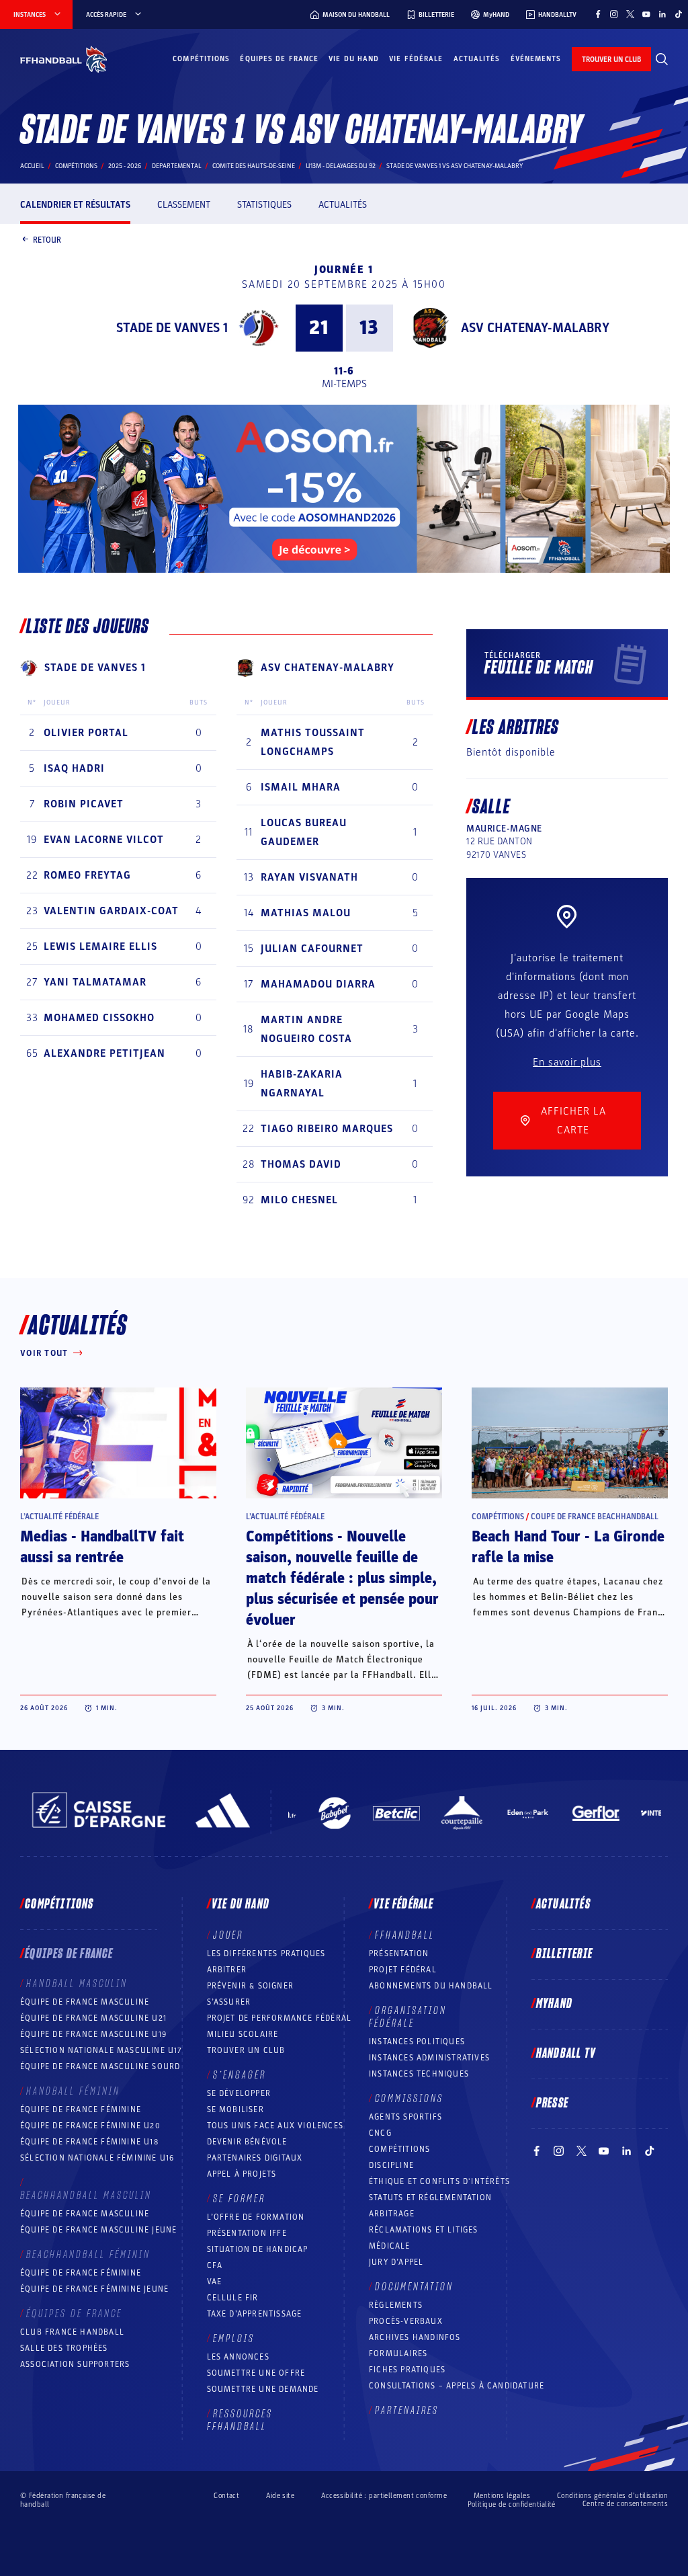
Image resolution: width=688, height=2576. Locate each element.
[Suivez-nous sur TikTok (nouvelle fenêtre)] (679, 14)
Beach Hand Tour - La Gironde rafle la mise (568, 1547)
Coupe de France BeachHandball (595, 1517)
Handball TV (566, 2054)
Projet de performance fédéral (279, 2018)
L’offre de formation (256, 2217)
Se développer (239, 2093)
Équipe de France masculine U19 (93, 2034)
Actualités (477, 59)
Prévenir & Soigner (251, 1986)
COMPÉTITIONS (399, 2149)
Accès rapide (106, 15)
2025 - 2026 (125, 166)
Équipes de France (279, 59)
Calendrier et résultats (75, 205)
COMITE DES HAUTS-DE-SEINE (254, 166)
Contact (226, 2496)
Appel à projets (242, 2174)
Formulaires (398, 2353)
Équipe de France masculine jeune (98, 2230)
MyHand (554, 2004)
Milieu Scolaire (243, 2034)
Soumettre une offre (256, 2373)
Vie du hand (354, 59)
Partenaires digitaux (255, 2158)
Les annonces (238, 2357)
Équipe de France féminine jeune (94, 2289)
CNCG (380, 2133)
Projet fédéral (403, 1970)
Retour (47, 239)
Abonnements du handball (431, 1986)
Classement (184, 205)
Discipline (391, 2165)
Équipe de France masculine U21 (93, 2018)
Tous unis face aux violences (275, 2126)
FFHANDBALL (405, 1935)
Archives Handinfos (415, 2337)
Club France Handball (72, 2332)
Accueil (32, 166)
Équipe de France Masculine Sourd (100, 2066)
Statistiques (264, 205)
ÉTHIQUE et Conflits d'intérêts (439, 2181)
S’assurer (229, 2002)
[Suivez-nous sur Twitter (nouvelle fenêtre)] (630, 14)
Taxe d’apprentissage (255, 2314)
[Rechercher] (662, 59)
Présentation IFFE (247, 2233)
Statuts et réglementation (430, 2198)
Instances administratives (429, 2058)
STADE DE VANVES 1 (172, 328)
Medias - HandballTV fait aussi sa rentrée (102, 1547)
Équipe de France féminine (81, 2109)
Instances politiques (417, 2042)
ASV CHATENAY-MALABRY (535, 328)
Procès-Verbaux (406, 2321)
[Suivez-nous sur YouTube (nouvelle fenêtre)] (646, 14)
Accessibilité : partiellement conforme (384, 2496)
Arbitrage (392, 2214)
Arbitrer (227, 1970)
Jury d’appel (396, 2262)
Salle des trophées (64, 2348)
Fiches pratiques (407, 2370)
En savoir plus (567, 1062)
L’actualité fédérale (59, 1517)
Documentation (414, 2287)
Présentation (399, 1954)
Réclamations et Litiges (424, 2230)
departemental (177, 166)
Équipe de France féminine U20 (90, 2126)
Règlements (396, 2305)
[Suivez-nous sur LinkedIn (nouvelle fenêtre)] (662, 14)
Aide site (280, 2496)
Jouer (228, 1935)
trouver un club (611, 59)
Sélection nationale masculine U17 (101, 2050)
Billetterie (564, 1954)
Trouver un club (246, 2050)
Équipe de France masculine (85, 2002)
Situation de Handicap (258, 2249)
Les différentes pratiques (266, 1954)
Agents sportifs (405, 2117)
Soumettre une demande (263, 2389)
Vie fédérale (416, 59)
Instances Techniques (419, 2074)
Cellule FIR (233, 2298)
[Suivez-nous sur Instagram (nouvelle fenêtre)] (614, 14)
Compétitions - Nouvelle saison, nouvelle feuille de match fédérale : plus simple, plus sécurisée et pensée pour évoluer (342, 1578)
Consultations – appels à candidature (457, 2386)
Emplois (234, 2339)
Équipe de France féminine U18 (89, 2142)
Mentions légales (502, 2496)
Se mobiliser (235, 2109)
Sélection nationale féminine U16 (97, 2158)
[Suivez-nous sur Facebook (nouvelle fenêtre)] (598, 14)
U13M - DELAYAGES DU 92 (341, 166)
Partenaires (407, 2411)
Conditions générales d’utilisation (612, 2496)
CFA (215, 2265)
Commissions (409, 2099)
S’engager (240, 2075)
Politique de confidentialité (512, 2504)
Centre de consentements (625, 2504)
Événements (536, 59)
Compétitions (201, 59)
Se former (239, 2199)
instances (30, 15)
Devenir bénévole (247, 2142)
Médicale (390, 2246)
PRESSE (552, 2103)
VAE (215, 2282)
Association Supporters (75, 2364)
